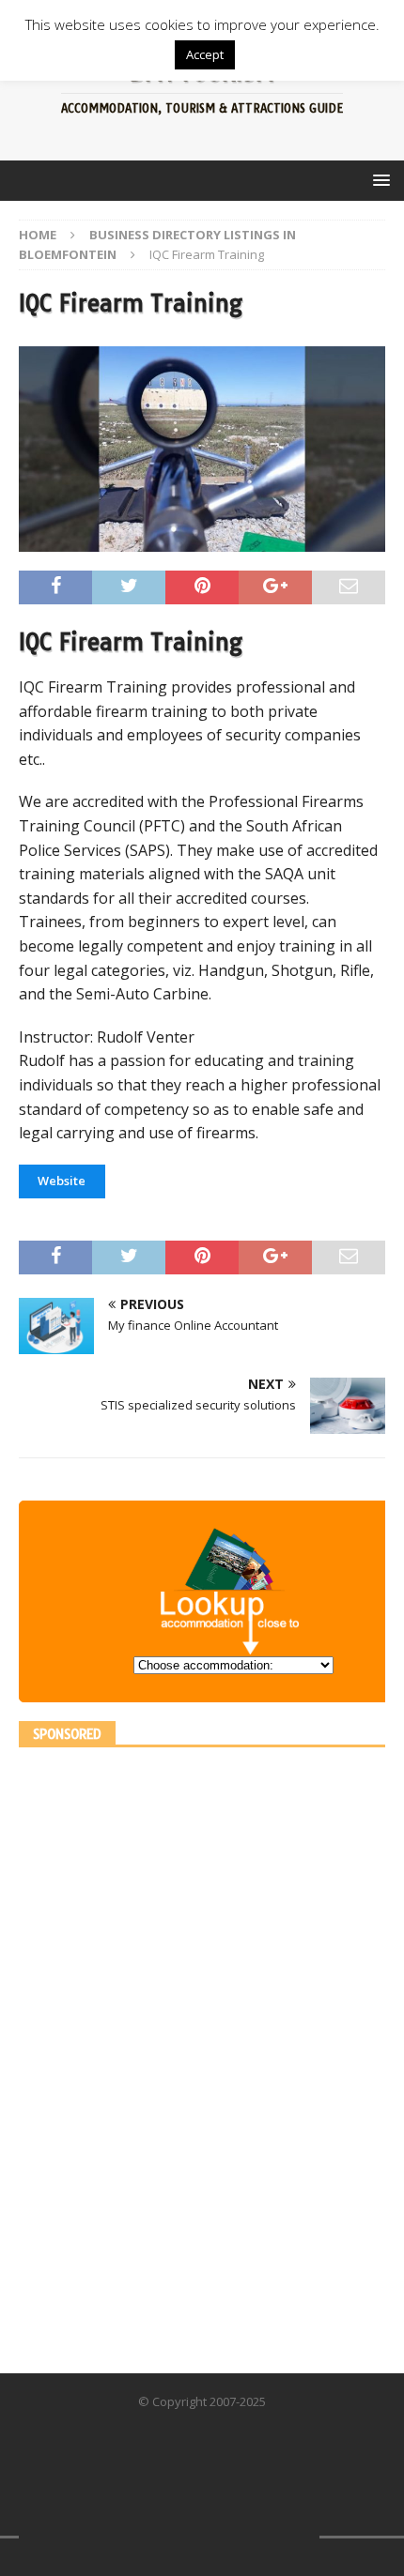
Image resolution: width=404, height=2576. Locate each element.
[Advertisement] (160, 2048)
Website (62, 1181)
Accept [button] (205, 54)
